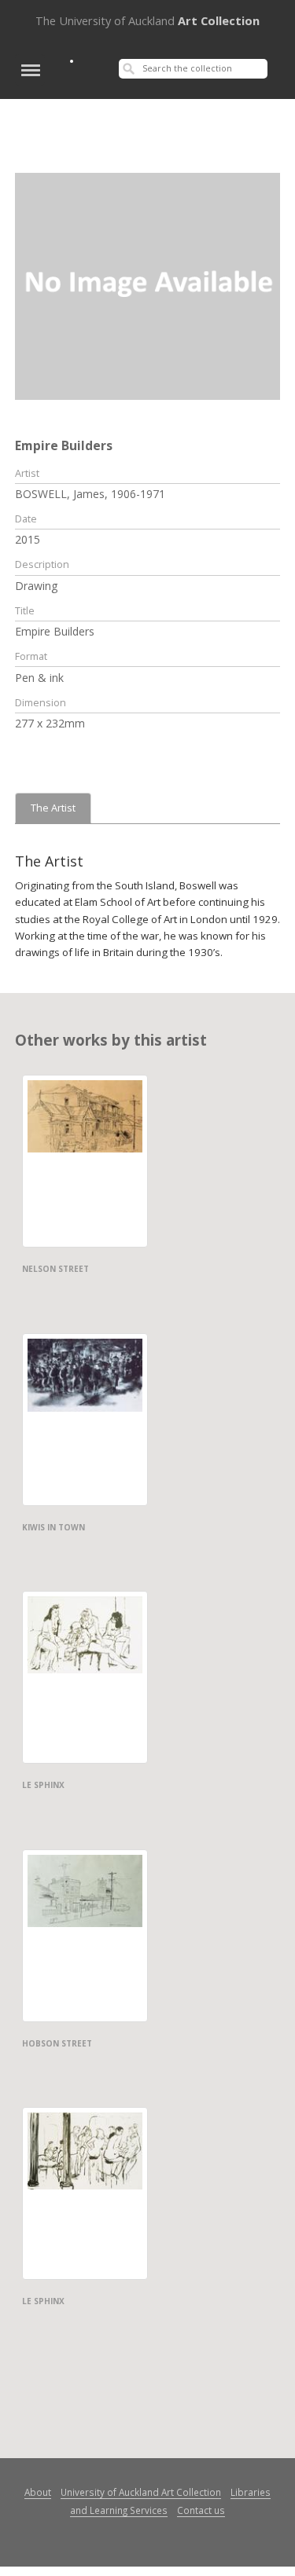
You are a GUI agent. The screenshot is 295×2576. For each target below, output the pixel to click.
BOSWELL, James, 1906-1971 (90, 494)
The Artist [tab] (53, 808)
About (38, 2492)
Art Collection (147, 20)
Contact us (201, 2510)
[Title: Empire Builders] (148, 285)
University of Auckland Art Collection (141, 2492)
